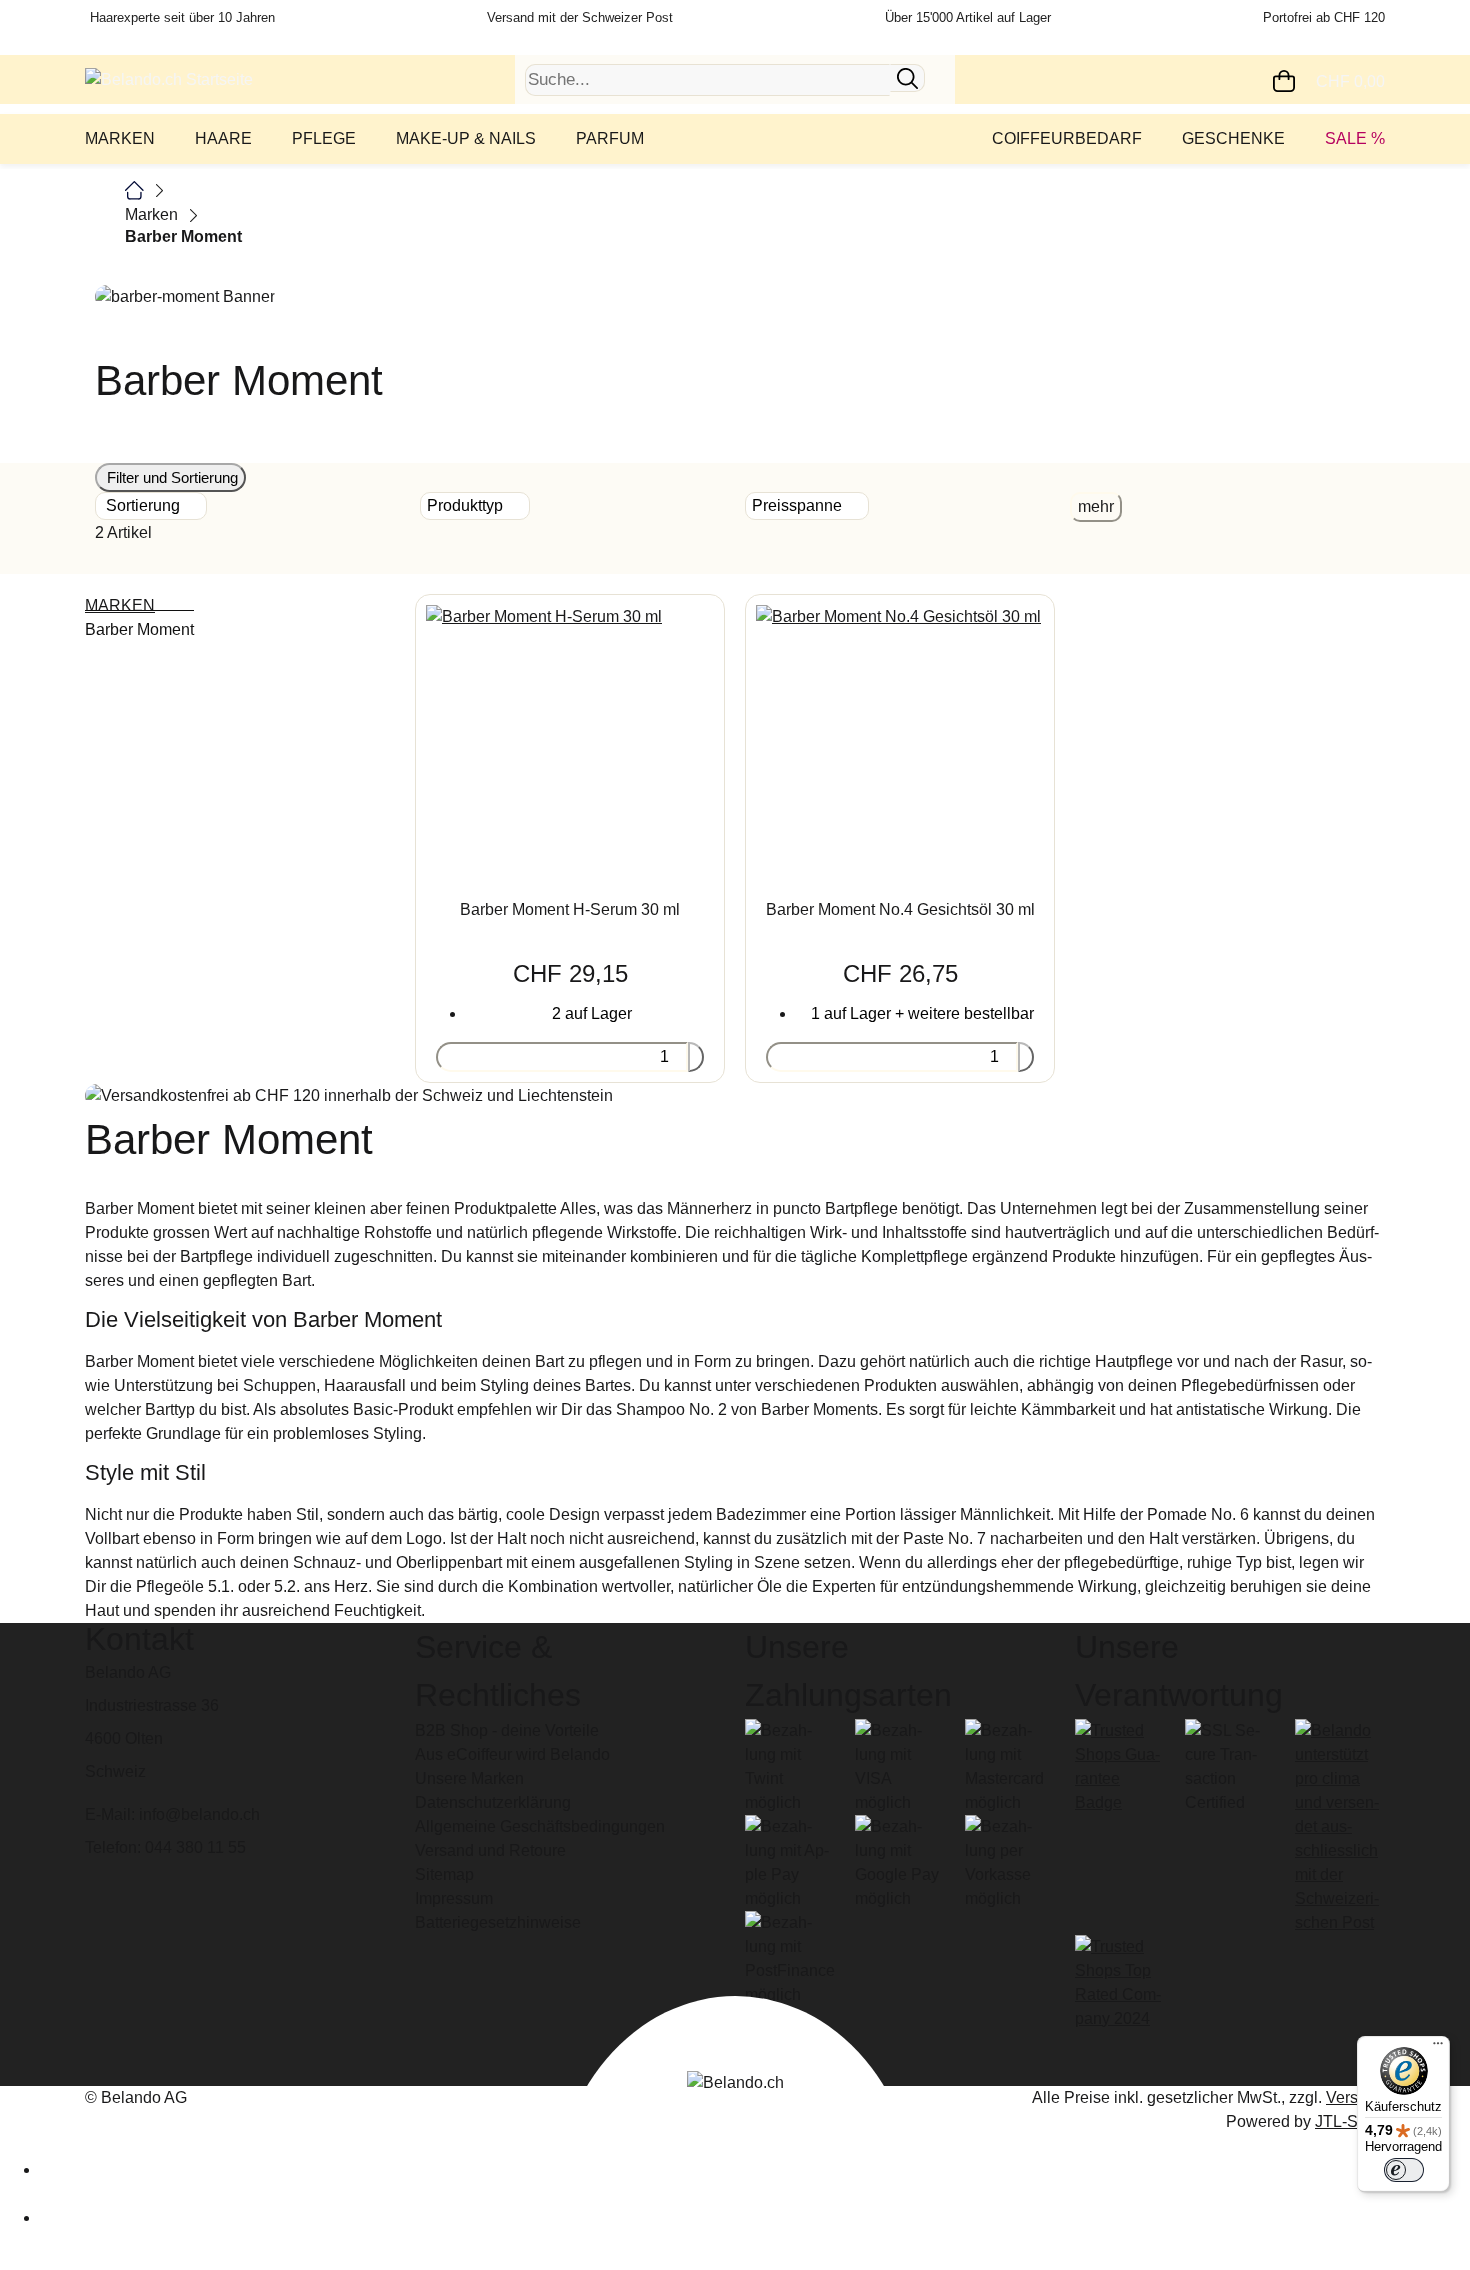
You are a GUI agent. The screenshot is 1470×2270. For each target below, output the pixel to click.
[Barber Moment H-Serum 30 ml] (570, 735)
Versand (1355, 2097)
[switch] (1404, 2170)
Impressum (454, 1898)
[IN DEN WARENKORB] (696, 1057)
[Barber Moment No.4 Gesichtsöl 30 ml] (900, 735)
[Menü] (1438, 2048)
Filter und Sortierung (170, 477)
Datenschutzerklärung (493, 1802)
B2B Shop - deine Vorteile (507, 1730)
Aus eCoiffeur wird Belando (512, 1754)
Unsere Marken (469, 1778)
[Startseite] (134, 190)
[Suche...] (907, 78)
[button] (1383, 544)
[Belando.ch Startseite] (169, 78)
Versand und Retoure (490, 1850)
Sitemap (444, 1874)
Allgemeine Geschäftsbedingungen (540, 1826)
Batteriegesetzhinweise (498, 1922)
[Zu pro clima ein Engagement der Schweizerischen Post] (1340, 1825)
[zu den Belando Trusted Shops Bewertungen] (1120, 1765)
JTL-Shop (1350, 2121)
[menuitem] (125, 139)
